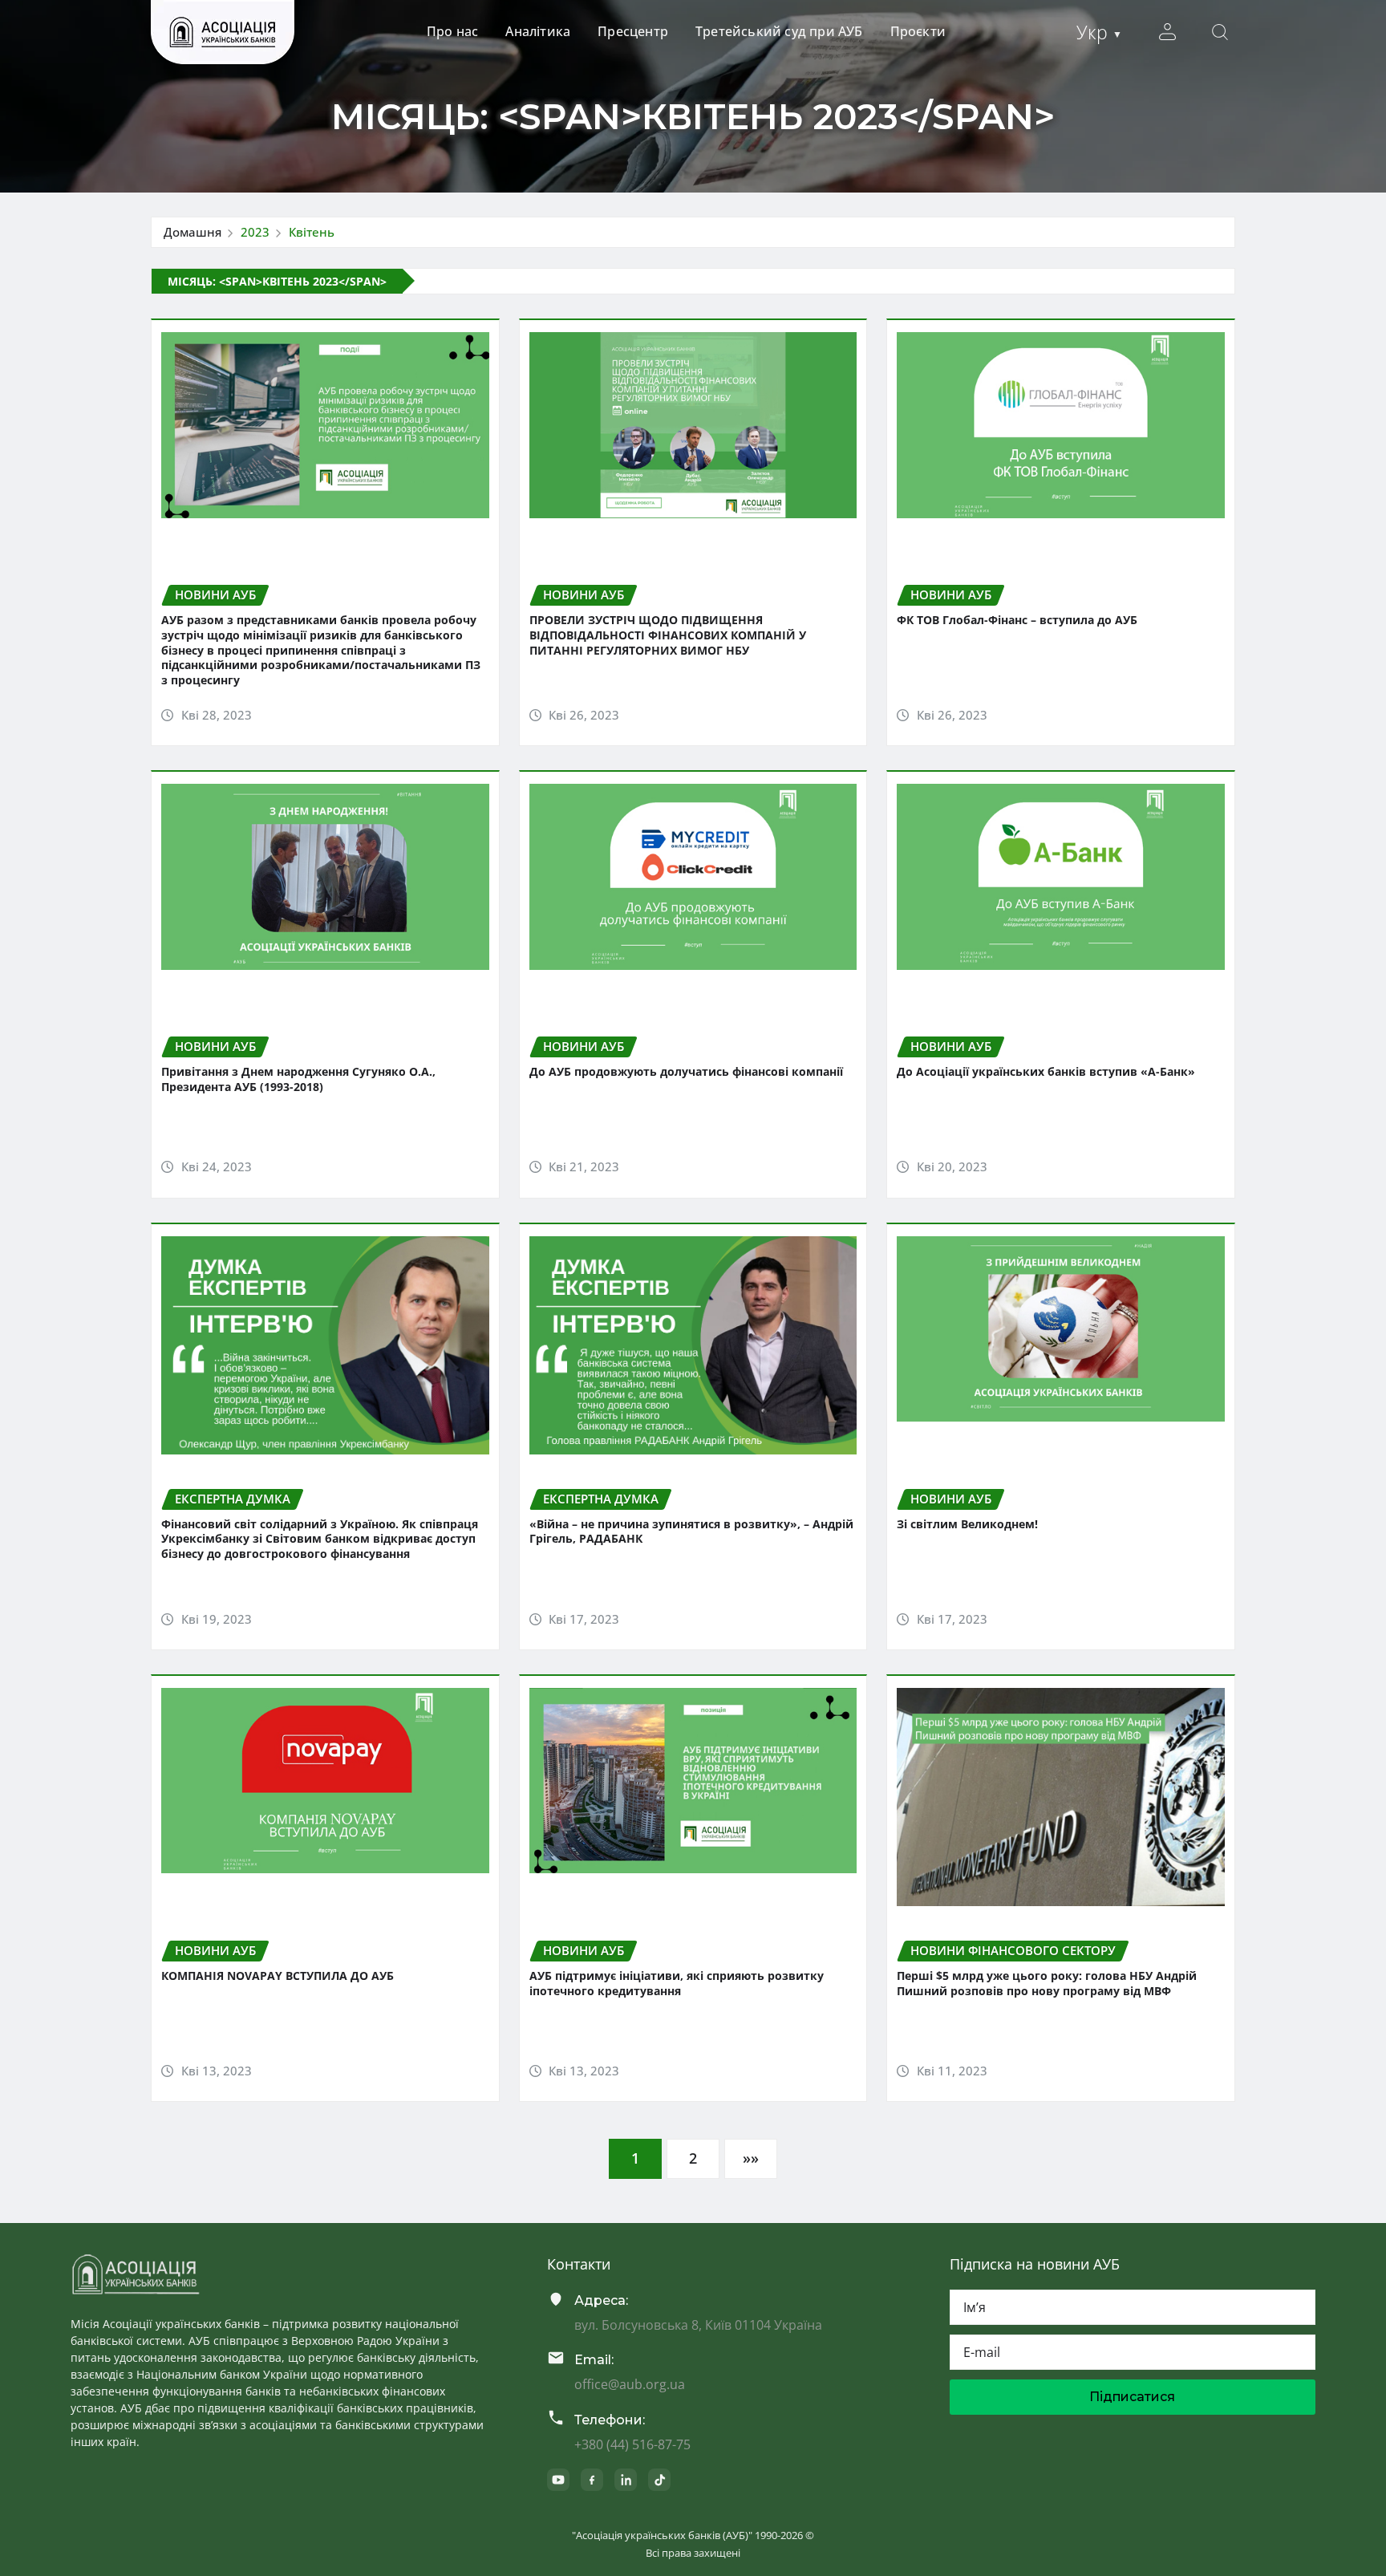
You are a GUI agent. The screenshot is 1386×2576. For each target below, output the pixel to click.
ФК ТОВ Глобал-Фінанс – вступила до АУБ (1017, 620)
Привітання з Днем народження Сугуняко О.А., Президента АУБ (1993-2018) (298, 1079)
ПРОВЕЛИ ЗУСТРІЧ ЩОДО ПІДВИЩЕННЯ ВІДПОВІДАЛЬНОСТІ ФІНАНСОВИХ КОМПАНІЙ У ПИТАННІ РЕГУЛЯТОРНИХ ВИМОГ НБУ (668, 635)
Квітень (312, 232)
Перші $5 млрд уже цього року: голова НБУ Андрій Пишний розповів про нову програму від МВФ (1047, 1983)
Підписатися (1132, 2397)
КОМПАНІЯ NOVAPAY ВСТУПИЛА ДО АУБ (278, 1976)
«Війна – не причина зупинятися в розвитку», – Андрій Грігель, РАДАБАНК (691, 1531)
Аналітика (538, 31)
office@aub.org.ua (630, 2384)
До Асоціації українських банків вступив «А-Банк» (1046, 1071)
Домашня (192, 232)
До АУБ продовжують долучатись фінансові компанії (686, 1071)
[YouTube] (558, 2480)
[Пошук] (1220, 32)
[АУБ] (136, 2274)
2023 (255, 232)
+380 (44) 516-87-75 (632, 2444)
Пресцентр (633, 31)
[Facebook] (592, 2480)
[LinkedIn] (626, 2480)
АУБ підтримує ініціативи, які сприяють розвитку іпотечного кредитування (677, 1983)
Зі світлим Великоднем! (967, 1524)
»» (751, 2158)
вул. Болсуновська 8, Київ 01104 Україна (698, 2325)
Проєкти (918, 31)
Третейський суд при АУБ (779, 31)
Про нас (452, 31)
